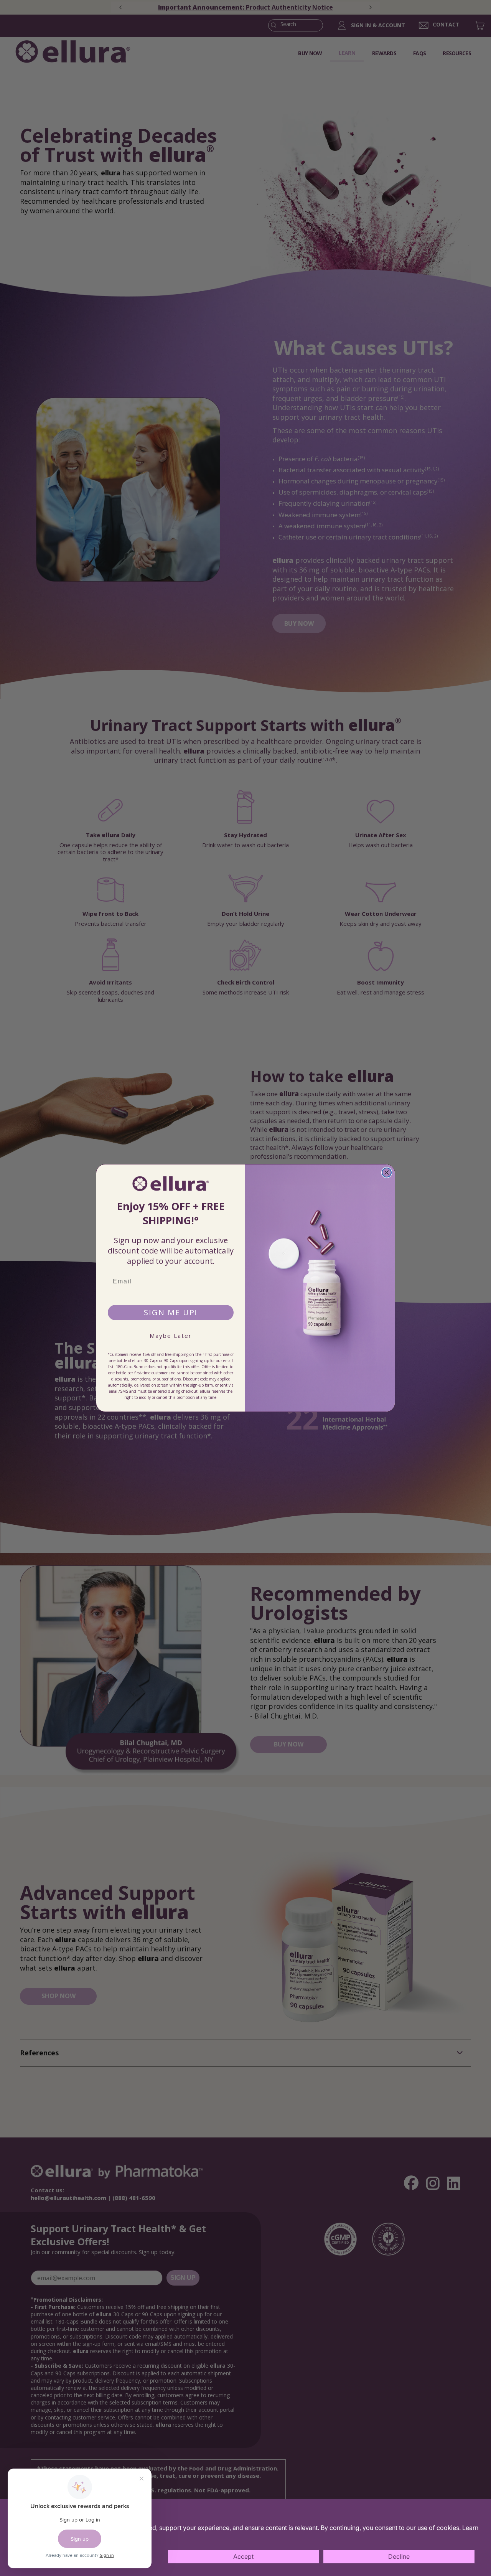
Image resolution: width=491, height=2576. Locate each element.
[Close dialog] (387, 1173)
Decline (399, 2556)
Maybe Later (171, 1336)
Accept (243, 2556)
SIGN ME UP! (171, 1312)
